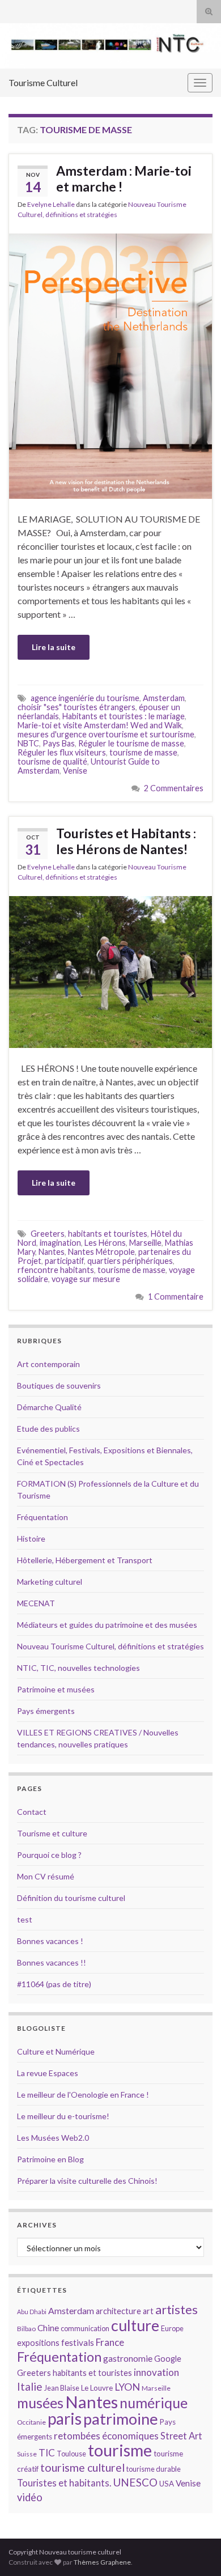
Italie (30, 2386)
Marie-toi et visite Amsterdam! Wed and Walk (100, 725)
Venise (75, 771)
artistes (177, 2309)
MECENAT (36, 1603)
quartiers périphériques (130, 1261)
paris (65, 2418)
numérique (154, 2403)
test (25, 1919)
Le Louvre (97, 2388)
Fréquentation (42, 1517)
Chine (48, 2328)
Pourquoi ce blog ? (49, 1855)
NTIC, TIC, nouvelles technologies (78, 1668)
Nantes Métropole (101, 1252)
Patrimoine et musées (56, 1689)
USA (167, 2484)
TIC (47, 2453)
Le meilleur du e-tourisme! (63, 2116)
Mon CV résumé (46, 1876)
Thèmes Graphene (102, 2562)
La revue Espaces (48, 2073)
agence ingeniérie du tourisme (85, 698)
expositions (38, 2343)
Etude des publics (48, 1429)
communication (85, 2328)
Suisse (27, 2454)
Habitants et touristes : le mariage (124, 716)
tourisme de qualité (52, 761)
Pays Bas (59, 743)
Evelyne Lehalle (51, 204)
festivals (78, 2342)
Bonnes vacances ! (50, 1941)
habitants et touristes (108, 1234)
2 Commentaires (174, 788)
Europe (172, 2328)
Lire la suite (54, 647)
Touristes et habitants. (64, 2483)
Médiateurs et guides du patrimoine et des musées (107, 1625)
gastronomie (128, 2358)
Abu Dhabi (32, 2312)
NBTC (28, 743)
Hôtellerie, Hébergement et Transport (85, 1560)
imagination (60, 1243)
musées (40, 2403)
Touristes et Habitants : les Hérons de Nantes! (126, 841)
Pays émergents (46, 1711)
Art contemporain (48, 1364)
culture (135, 2325)
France (110, 2342)
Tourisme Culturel (43, 82)
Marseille (145, 1243)
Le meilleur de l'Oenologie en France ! (83, 2095)
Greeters (48, 1234)
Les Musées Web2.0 (53, 2138)
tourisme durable (154, 2469)
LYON (127, 2387)
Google (168, 2359)
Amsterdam (164, 698)
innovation (156, 2372)
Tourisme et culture (52, 1833)
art (148, 2311)
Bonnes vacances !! (52, 1962)
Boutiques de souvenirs (59, 1385)
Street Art (181, 2436)
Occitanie (31, 2422)
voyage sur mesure (86, 1279)
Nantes (52, 1252)
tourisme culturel (82, 2467)
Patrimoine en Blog (50, 2159)
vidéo (30, 2497)
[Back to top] (195, 2550)
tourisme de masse (143, 752)
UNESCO (135, 2482)
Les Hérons (105, 1243)
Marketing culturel (50, 1582)
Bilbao (26, 2329)
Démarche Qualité (49, 1407)
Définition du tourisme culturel (71, 1898)
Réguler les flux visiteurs (62, 752)
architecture (118, 2311)
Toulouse (71, 2454)
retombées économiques (106, 2436)
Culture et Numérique (56, 2051)
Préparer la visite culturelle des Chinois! (87, 2181)
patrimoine (121, 2419)
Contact (32, 1812)
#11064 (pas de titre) (54, 1984)
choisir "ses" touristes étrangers (76, 707)
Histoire (31, 1539)
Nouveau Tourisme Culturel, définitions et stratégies (110, 1646)
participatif (64, 1261)
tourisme (120, 2450)
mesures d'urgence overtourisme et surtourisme (106, 734)
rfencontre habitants (56, 1270)
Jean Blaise (62, 2388)
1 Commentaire (176, 1297)
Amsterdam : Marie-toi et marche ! (124, 179)
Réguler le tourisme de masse (131, 743)
